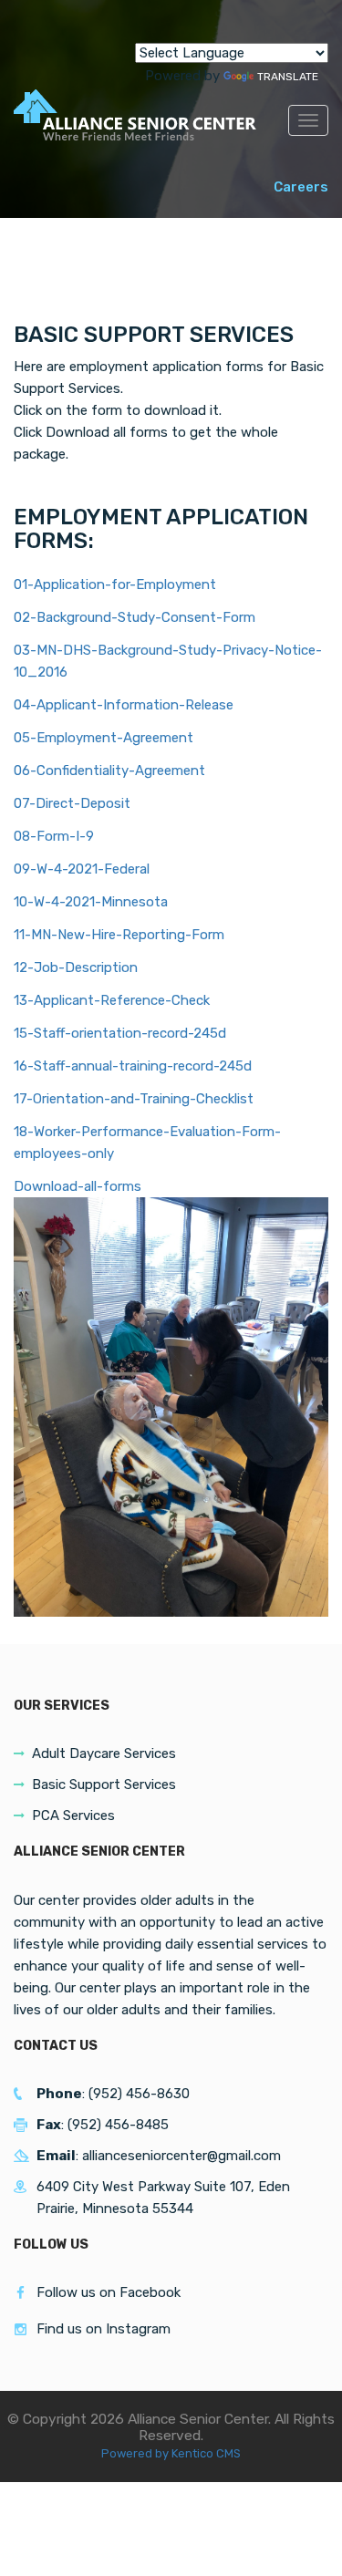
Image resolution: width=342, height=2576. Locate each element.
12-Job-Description (76, 967)
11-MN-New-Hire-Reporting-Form (119, 935)
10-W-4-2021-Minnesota (91, 902)
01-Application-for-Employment (115, 585)
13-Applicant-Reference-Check (112, 1000)
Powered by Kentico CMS (171, 2453)
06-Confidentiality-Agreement (109, 771)
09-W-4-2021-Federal (82, 869)
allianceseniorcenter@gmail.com (181, 2156)
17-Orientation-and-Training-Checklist (134, 1099)
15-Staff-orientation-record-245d (120, 1033)
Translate (288, 77)
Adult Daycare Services (104, 1754)
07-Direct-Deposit (72, 803)
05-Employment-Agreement (104, 738)
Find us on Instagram (104, 2329)
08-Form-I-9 (54, 836)
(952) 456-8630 (139, 2094)
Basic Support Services (104, 1785)
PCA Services (73, 1816)
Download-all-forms (78, 1186)
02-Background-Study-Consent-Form (135, 617)
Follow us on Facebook (109, 2292)
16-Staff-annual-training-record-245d (133, 1066)
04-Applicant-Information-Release (124, 705)
